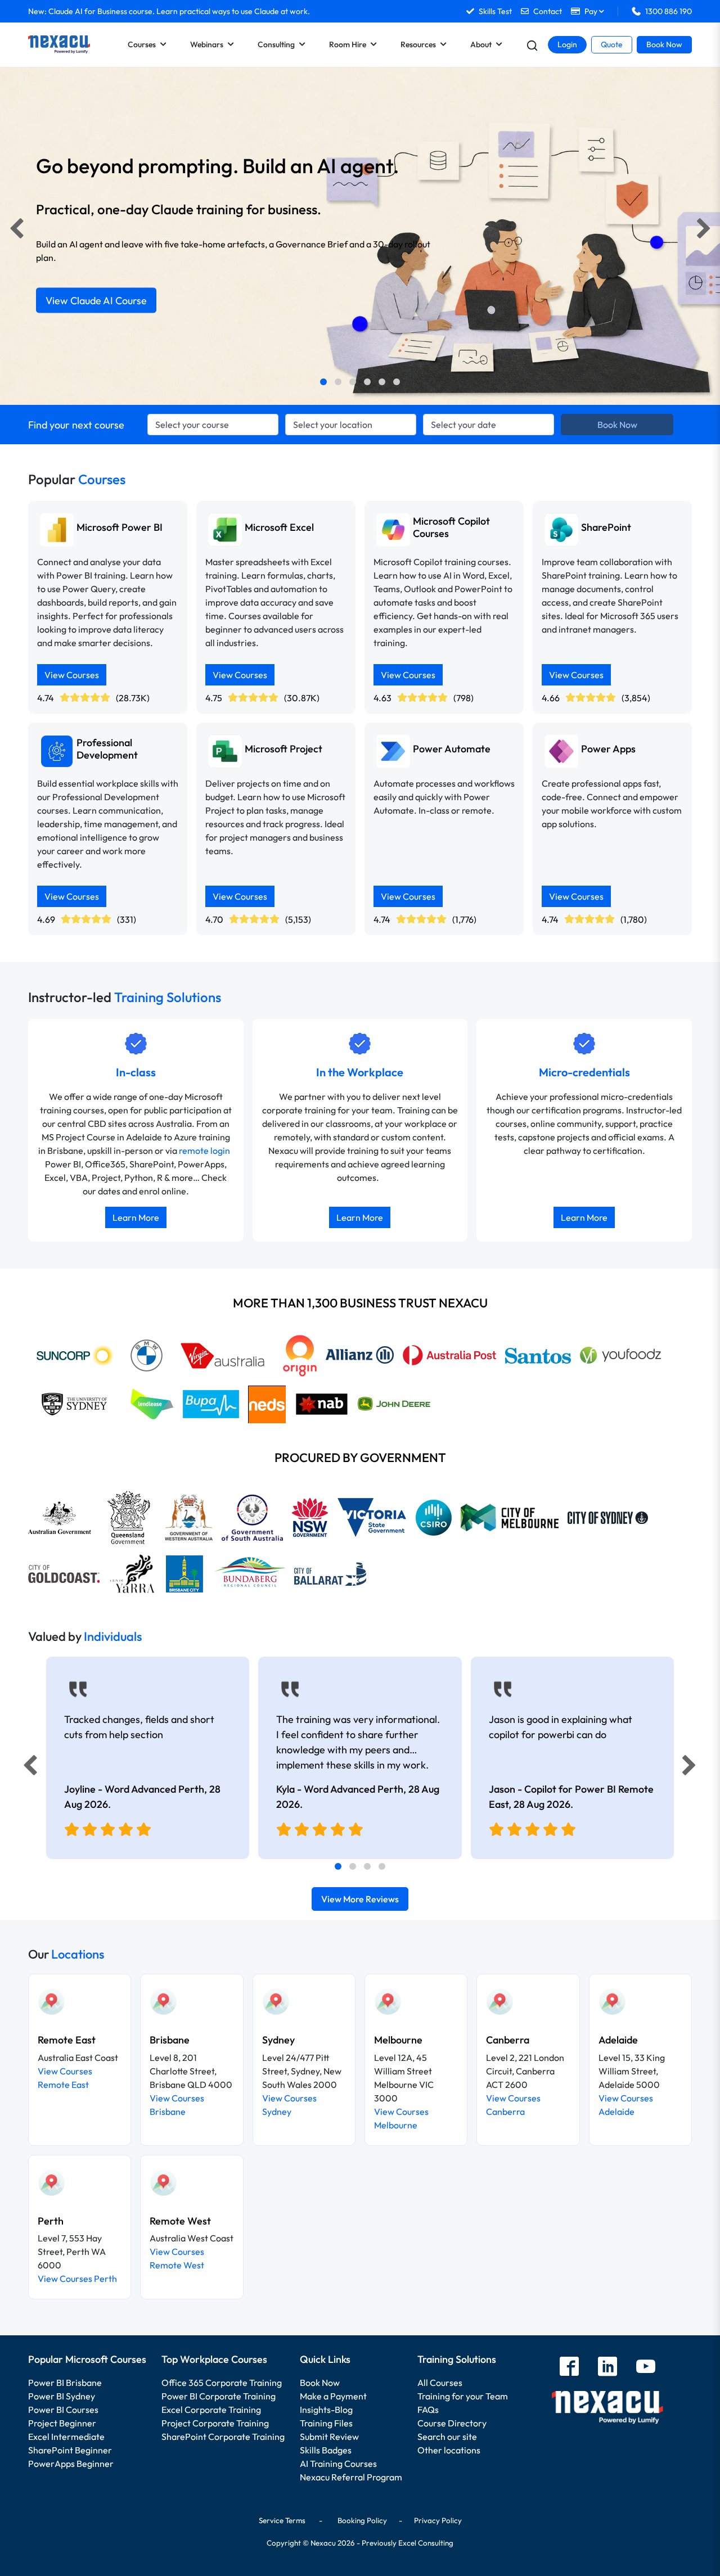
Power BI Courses (63, 2410)
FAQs (428, 2410)
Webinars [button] (207, 44)
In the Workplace (360, 1072)
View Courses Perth (77, 2279)
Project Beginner (62, 2423)
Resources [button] (418, 44)
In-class (136, 1072)
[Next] (708, 231)
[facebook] (569, 2368)
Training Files (326, 2423)
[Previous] (13, 231)
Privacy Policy (438, 2520)
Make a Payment (333, 2396)
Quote (612, 44)
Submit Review (329, 2437)
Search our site (447, 2437)
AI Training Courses (338, 2464)
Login (567, 44)
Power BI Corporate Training (219, 2396)
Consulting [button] (276, 44)
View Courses (72, 675)
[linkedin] (607, 2368)
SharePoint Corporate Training (223, 2437)
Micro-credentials (584, 1072)
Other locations (449, 2450)
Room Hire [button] (348, 44)
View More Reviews (360, 1899)
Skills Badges (326, 2450)
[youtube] (646, 2368)
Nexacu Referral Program (351, 2477)
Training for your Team (463, 2396)
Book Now (664, 44)
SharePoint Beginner (70, 2450)
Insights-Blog (326, 2410)
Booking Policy (362, 2520)
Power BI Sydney (62, 2396)
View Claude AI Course (96, 301)
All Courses (440, 2383)
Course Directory (452, 2423)
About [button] (481, 44)
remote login (204, 1151)
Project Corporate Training (215, 2423)
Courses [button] (142, 44)
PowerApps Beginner (71, 2464)
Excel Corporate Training (211, 2410)
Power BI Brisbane (65, 2383)
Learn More (136, 1217)
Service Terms (282, 2520)
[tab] (323, 382)
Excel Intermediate (66, 2437)
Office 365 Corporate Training (222, 2383)
